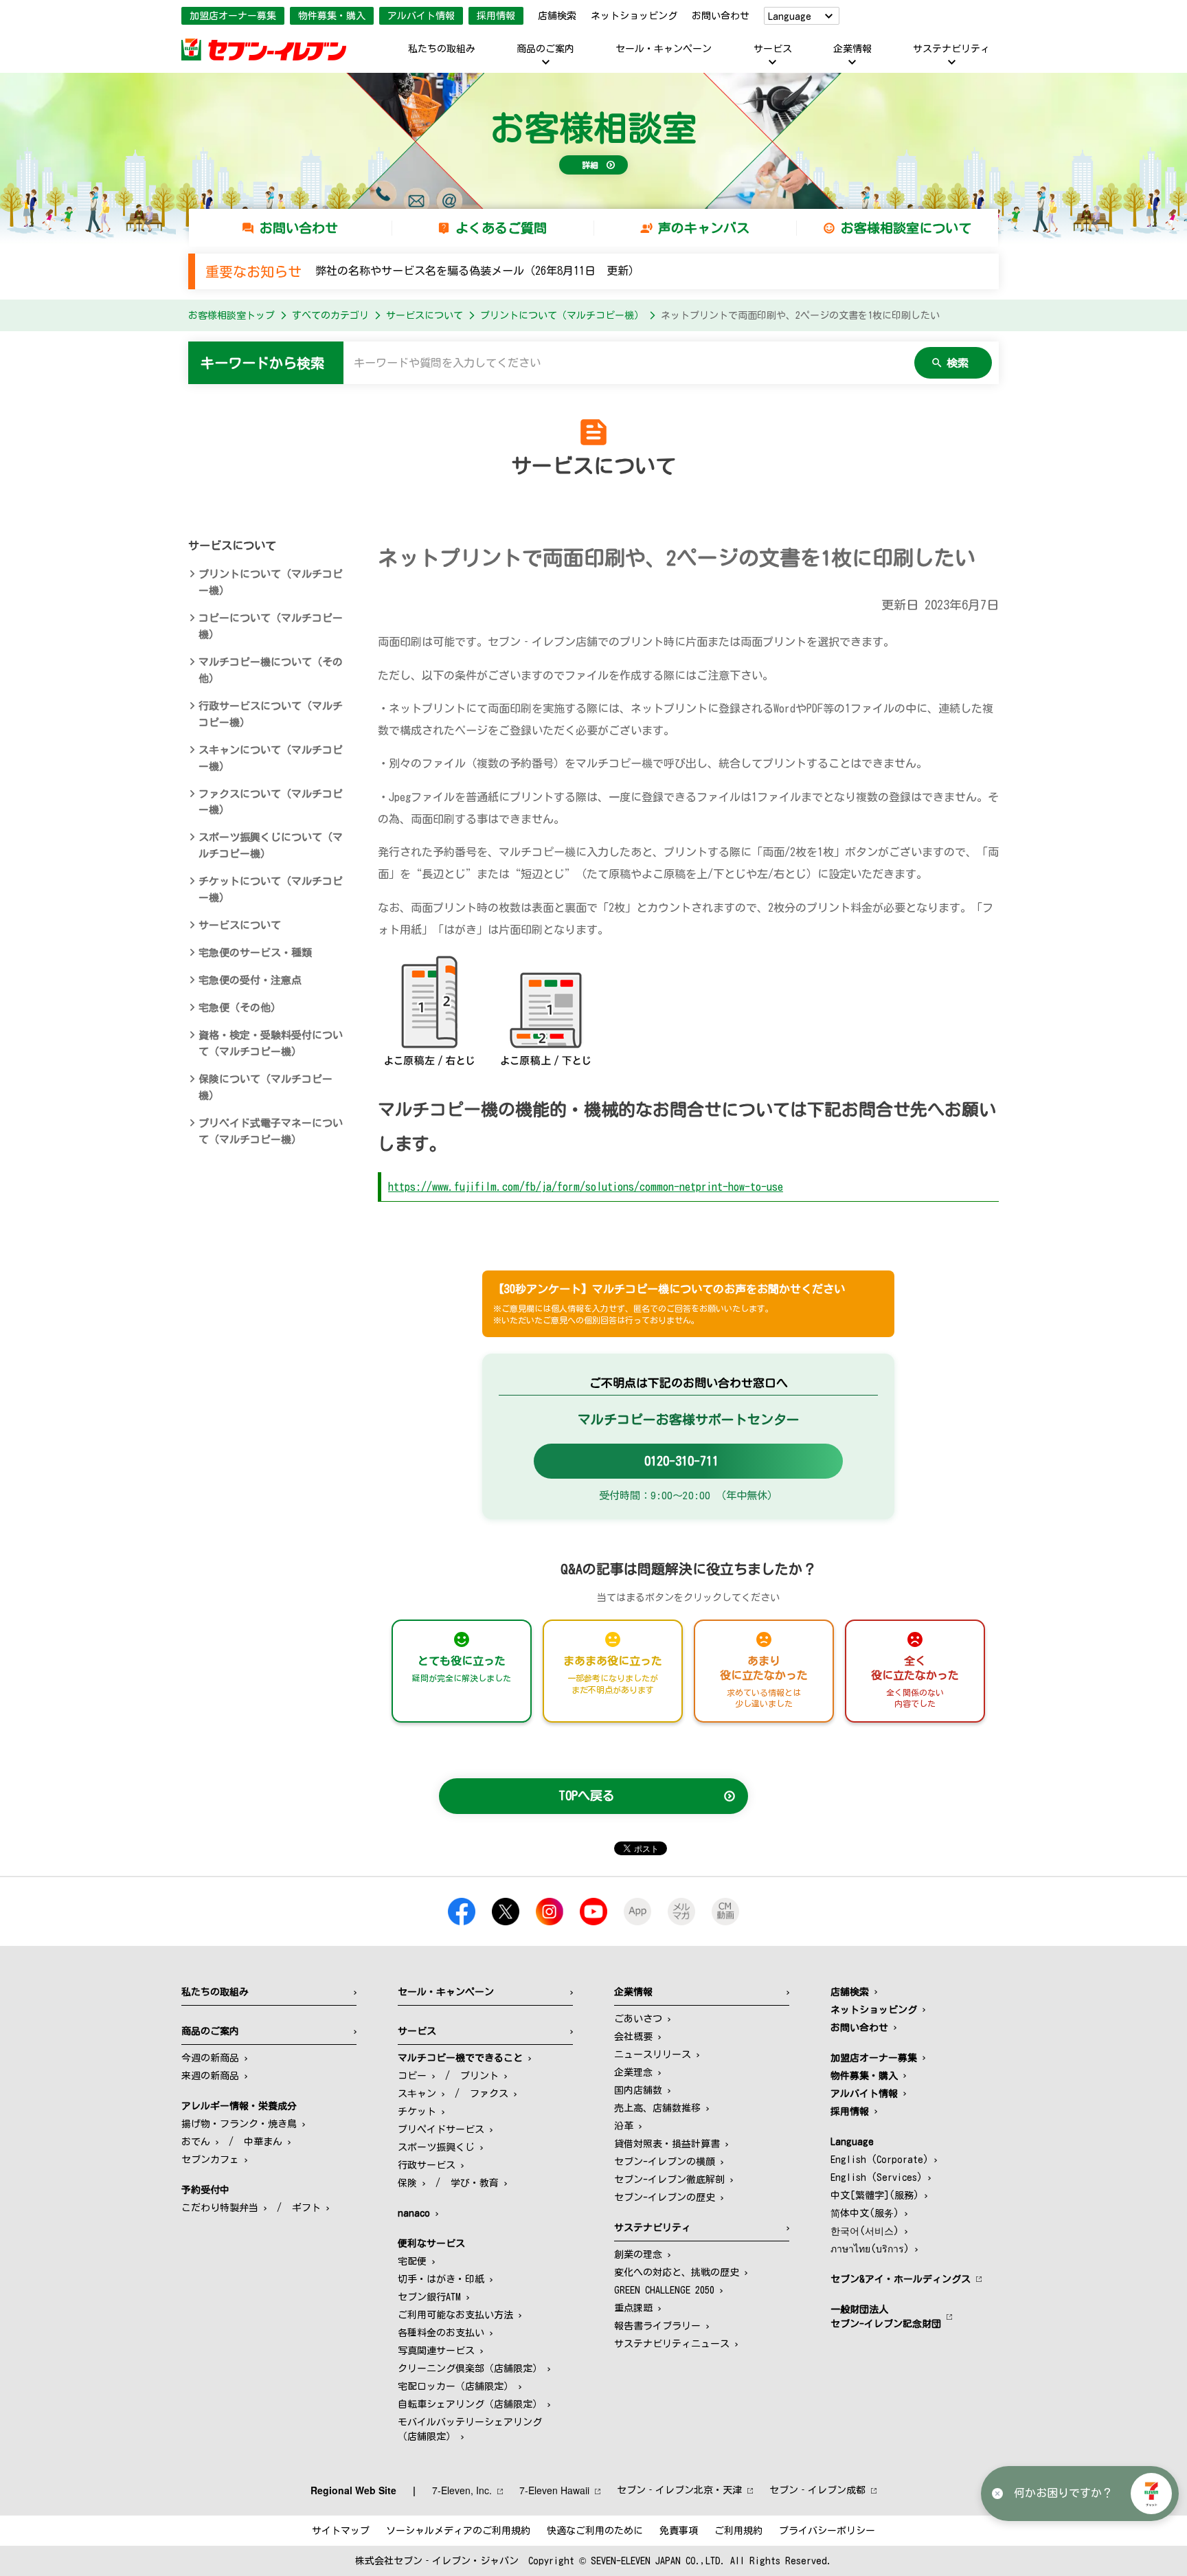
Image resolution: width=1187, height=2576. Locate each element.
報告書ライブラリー (657, 2326)
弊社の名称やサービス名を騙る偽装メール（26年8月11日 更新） (477, 271)
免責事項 (679, 2531)
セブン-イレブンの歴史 (665, 2197)
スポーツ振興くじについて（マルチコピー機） (271, 845)
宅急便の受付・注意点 (250, 980)
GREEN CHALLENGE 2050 (664, 2290)
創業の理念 (638, 2254)
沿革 (624, 2126)
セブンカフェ (210, 2160)
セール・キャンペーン (664, 49)
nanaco (414, 2213)
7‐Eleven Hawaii (554, 2490)
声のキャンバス (704, 228)
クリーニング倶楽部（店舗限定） (470, 2368)
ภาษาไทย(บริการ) (870, 2249)
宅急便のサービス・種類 (255, 953)
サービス (773, 49)
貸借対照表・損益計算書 (667, 2144)
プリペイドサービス (441, 2129)
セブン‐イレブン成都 (817, 2490)
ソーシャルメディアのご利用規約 (458, 2531)
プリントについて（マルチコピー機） (562, 315)
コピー (412, 2076)
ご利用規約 (738, 2531)
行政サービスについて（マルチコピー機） (271, 714)
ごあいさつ (638, 2019)
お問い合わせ (721, 16)
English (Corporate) (880, 2160)
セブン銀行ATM (429, 2297)
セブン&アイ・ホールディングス (901, 2279)
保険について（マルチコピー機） (265, 1087)
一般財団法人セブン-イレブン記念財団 (886, 2317)
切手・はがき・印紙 (441, 2279)
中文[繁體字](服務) (875, 2195)
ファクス (489, 2094)
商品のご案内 (545, 49)
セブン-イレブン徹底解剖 (669, 2180)
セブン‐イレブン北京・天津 (679, 2490)
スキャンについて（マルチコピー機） (271, 758)
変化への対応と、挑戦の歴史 (677, 2272)
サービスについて (425, 315)
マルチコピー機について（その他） (271, 670)
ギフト (306, 2208)
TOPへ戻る (587, 1795)
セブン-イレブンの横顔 (665, 2162)
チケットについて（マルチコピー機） (271, 889)
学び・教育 (475, 2183)
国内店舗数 (638, 2090)
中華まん (263, 2142)
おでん (196, 2142)
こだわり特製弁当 (220, 2208)
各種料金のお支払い (441, 2333)
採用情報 (496, 16)
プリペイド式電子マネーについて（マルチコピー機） (271, 1131)
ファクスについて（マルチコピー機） (271, 802)
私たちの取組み (442, 49)
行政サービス (427, 2165)
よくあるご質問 (501, 228)
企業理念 (633, 2072)
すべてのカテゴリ (330, 315)
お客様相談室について (906, 228)
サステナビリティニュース (672, 2344)
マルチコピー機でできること (460, 2058)
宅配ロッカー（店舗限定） (455, 2386)
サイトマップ (341, 2531)
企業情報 (852, 49)
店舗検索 (557, 16)
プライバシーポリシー (827, 2531)
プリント (479, 2076)
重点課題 (633, 2308)
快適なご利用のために (595, 2531)
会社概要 (633, 2037)
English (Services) (877, 2177)
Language (790, 16)
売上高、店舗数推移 (657, 2108)
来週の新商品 (210, 2076)
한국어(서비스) (865, 2231)
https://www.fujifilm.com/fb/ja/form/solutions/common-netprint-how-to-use (586, 1187)
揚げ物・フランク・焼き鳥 (239, 2124)
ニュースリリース (653, 2054)
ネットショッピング (634, 16)
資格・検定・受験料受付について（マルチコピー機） (271, 1043)
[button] (1151, 2494)
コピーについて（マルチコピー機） (271, 626)
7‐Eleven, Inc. (462, 2490)
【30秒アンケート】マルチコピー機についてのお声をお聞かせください (669, 1303)
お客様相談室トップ (231, 315)
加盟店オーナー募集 (233, 16)
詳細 (590, 165)
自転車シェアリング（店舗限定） (470, 2404)
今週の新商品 (210, 2058)
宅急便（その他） (240, 1008)
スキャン (417, 2094)
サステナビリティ (951, 49)
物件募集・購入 (332, 16)
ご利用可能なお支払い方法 (455, 2315)
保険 (407, 2183)
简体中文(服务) (865, 2213)
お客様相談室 (593, 128)
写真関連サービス (436, 2351)
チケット (417, 2112)
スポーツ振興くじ (436, 2147)
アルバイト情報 (421, 16)
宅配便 (412, 2261)
